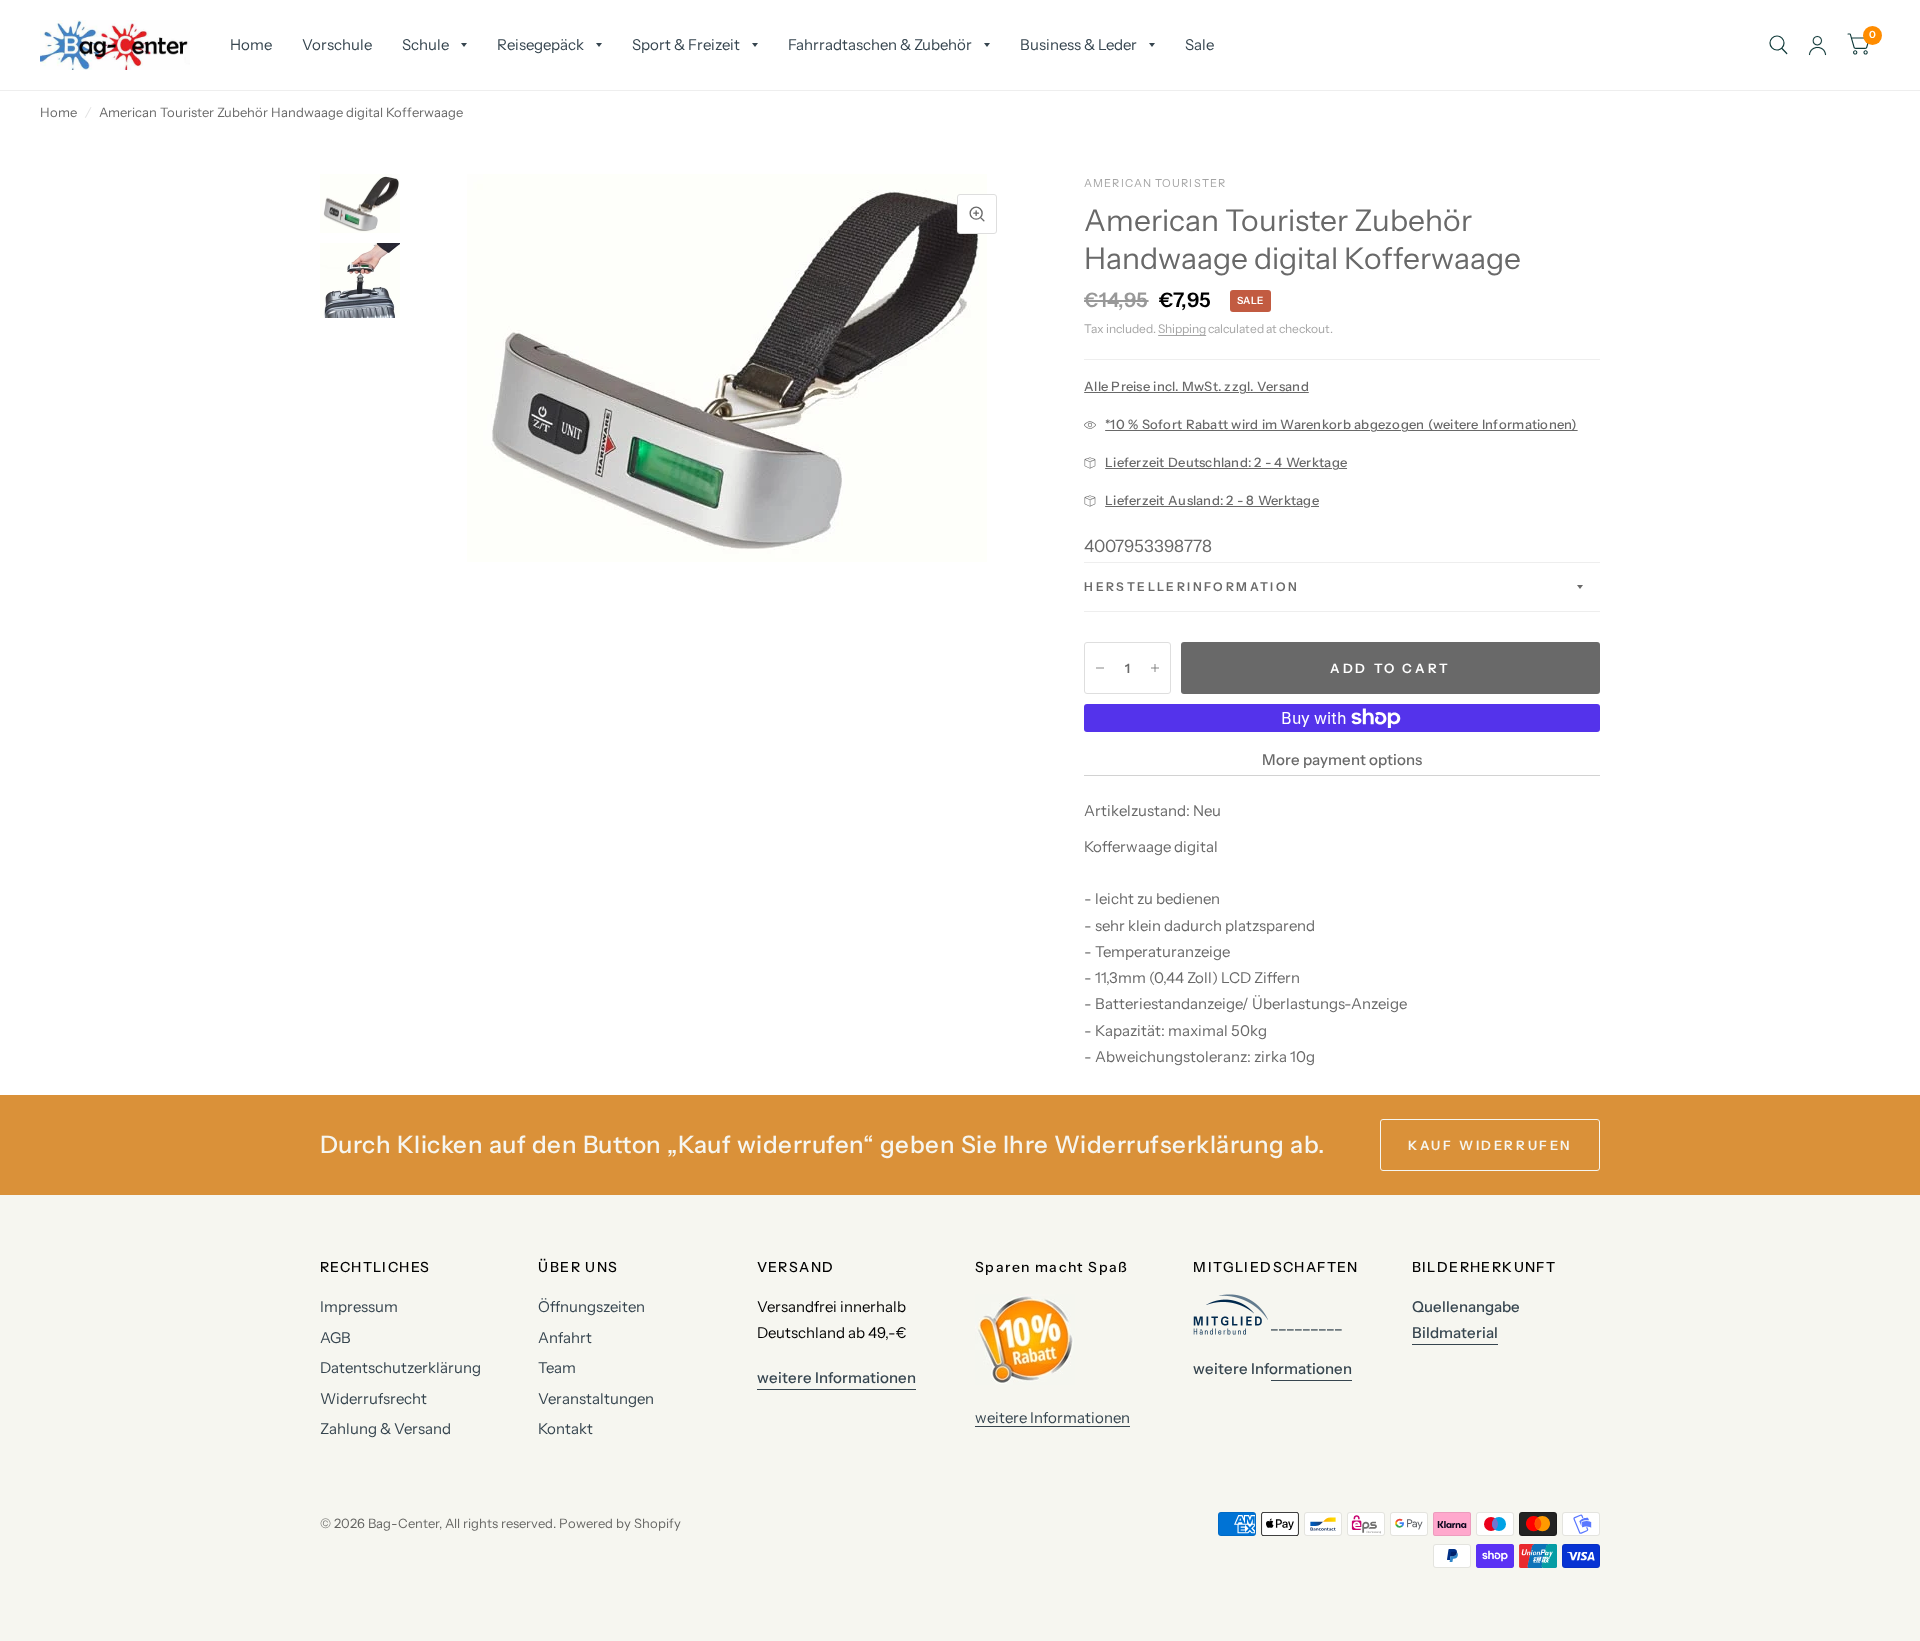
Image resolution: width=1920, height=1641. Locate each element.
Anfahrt (565, 1337)
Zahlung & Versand (385, 1428)
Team (557, 1367)
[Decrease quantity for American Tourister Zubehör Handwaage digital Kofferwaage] (1100, 668)
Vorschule (337, 44)
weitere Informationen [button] (836, 1377)
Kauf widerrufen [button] (1490, 1145)
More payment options (1342, 759)
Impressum (359, 1306)
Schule (425, 44)
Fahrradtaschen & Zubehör (880, 44)
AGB (335, 1337)
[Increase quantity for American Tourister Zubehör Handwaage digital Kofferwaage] (1155, 668)
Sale (1199, 44)
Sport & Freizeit (686, 44)
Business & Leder (1078, 44)
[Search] (1778, 45)
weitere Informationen (1052, 1417)
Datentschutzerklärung (400, 1367)
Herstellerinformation (1191, 586)
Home (251, 44)
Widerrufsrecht (373, 1398)
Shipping (1182, 328)
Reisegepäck (540, 44)
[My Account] (1817, 45)
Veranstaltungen (596, 1398)
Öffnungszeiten (591, 1306)
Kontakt (565, 1428)
